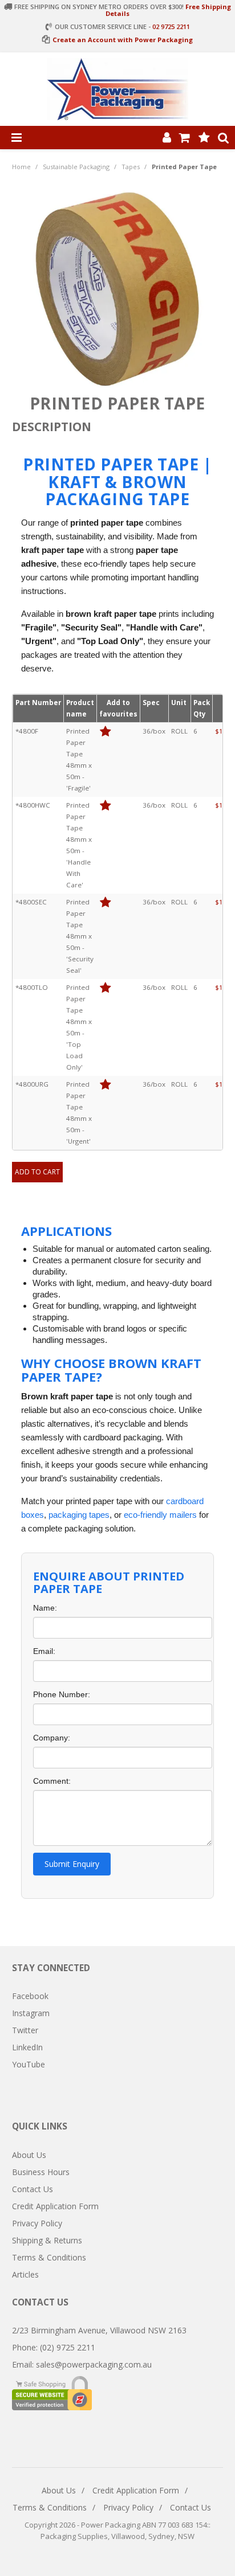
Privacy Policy (37, 2223)
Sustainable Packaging (76, 167)
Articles (25, 2274)
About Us (29, 2155)
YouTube (29, 2064)
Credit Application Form (55, 2206)
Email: (44, 1651)
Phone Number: (62, 1694)
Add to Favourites (105, 732)
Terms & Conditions (49, 2257)
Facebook (30, 1996)
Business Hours (41, 2172)
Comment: (52, 1781)
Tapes (131, 167)
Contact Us (33, 2189)
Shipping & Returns (47, 2240)
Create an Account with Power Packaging (123, 40)
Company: (52, 1738)
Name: (45, 1608)
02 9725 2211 (171, 26)
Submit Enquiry (72, 1864)
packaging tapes (79, 1515)
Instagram (31, 2013)
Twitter (25, 2030)
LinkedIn (27, 2047)
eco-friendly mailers (160, 1515)
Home (21, 167)
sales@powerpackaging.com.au (94, 2364)
